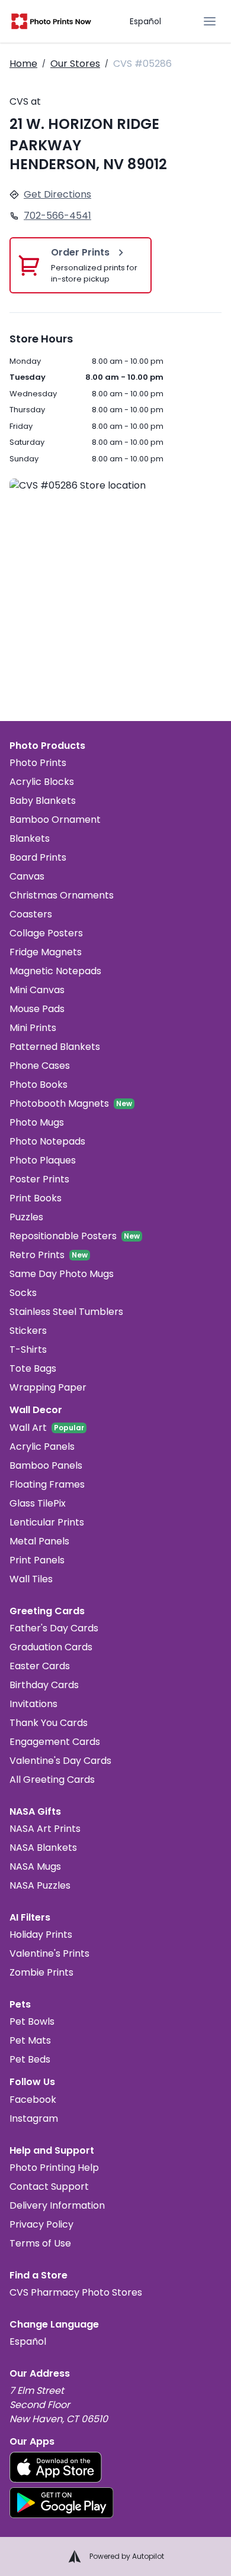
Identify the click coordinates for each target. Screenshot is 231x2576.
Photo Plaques (43, 1160)
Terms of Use (40, 2243)
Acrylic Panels (42, 1447)
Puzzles (26, 1217)
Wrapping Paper (48, 1387)
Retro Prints (37, 1255)
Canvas (27, 876)
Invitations (33, 1704)
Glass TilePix (38, 1503)
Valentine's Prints (49, 1953)
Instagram (34, 2118)
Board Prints (38, 857)
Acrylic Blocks (42, 782)
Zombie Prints (41, 1972)
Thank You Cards (49, 1723)
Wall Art (28, 1428)
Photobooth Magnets (59, 1103)
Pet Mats (30, 2040)
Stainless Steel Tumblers (66, 1312)
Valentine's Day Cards (60, 1761)
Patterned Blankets (55, 1047)
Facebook (33, 2100)
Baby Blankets (43, 801)
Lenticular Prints (47, 1522)
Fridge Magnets (46, 952)
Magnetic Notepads (55, 971)
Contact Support (49, 2186)
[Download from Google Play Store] (62, 2503)
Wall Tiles (31, 1579)
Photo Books (38, 1085)
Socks (23, 1293)
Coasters (31, 914)
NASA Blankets (43, 1848)
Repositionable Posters (63, 1236)
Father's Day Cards (54, 1628)
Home (23, 64)
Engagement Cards (55, 1742)
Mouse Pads (37, 1009)
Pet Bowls (32, 2021)
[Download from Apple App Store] (56, 2467)
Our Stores (75, 64)
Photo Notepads (47, 1141)
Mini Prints (33, 1028)
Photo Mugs (37, 1122)
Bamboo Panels (46, 1465)
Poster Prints (39, 1179)
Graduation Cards (51, 1647)
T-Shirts (28, 1350)
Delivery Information (57, 2205)
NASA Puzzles (40, 1885)
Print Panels (37, 1560)
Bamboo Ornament (55, 820)
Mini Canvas (37, 990)
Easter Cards (40, 1666)
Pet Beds (30, 2059)
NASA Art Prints (45, 1829)
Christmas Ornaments (62, 895)
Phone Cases (40, 1066)
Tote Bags (33, 1368)
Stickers (28, 1331)
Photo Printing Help (54, 2168)
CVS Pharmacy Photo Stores (76, 2292)
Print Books (36, 1198)
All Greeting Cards (52, 1780)
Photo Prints (38, 763)
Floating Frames (47, 1484)
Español (145, 21)
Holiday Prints (41, 1935)
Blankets (30, 838)
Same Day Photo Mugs (62, 1274)
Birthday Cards (44, 1685)
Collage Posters (46, 933)
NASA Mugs (35, 1866)
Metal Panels (39, 1541)
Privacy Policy (41, 2224)
